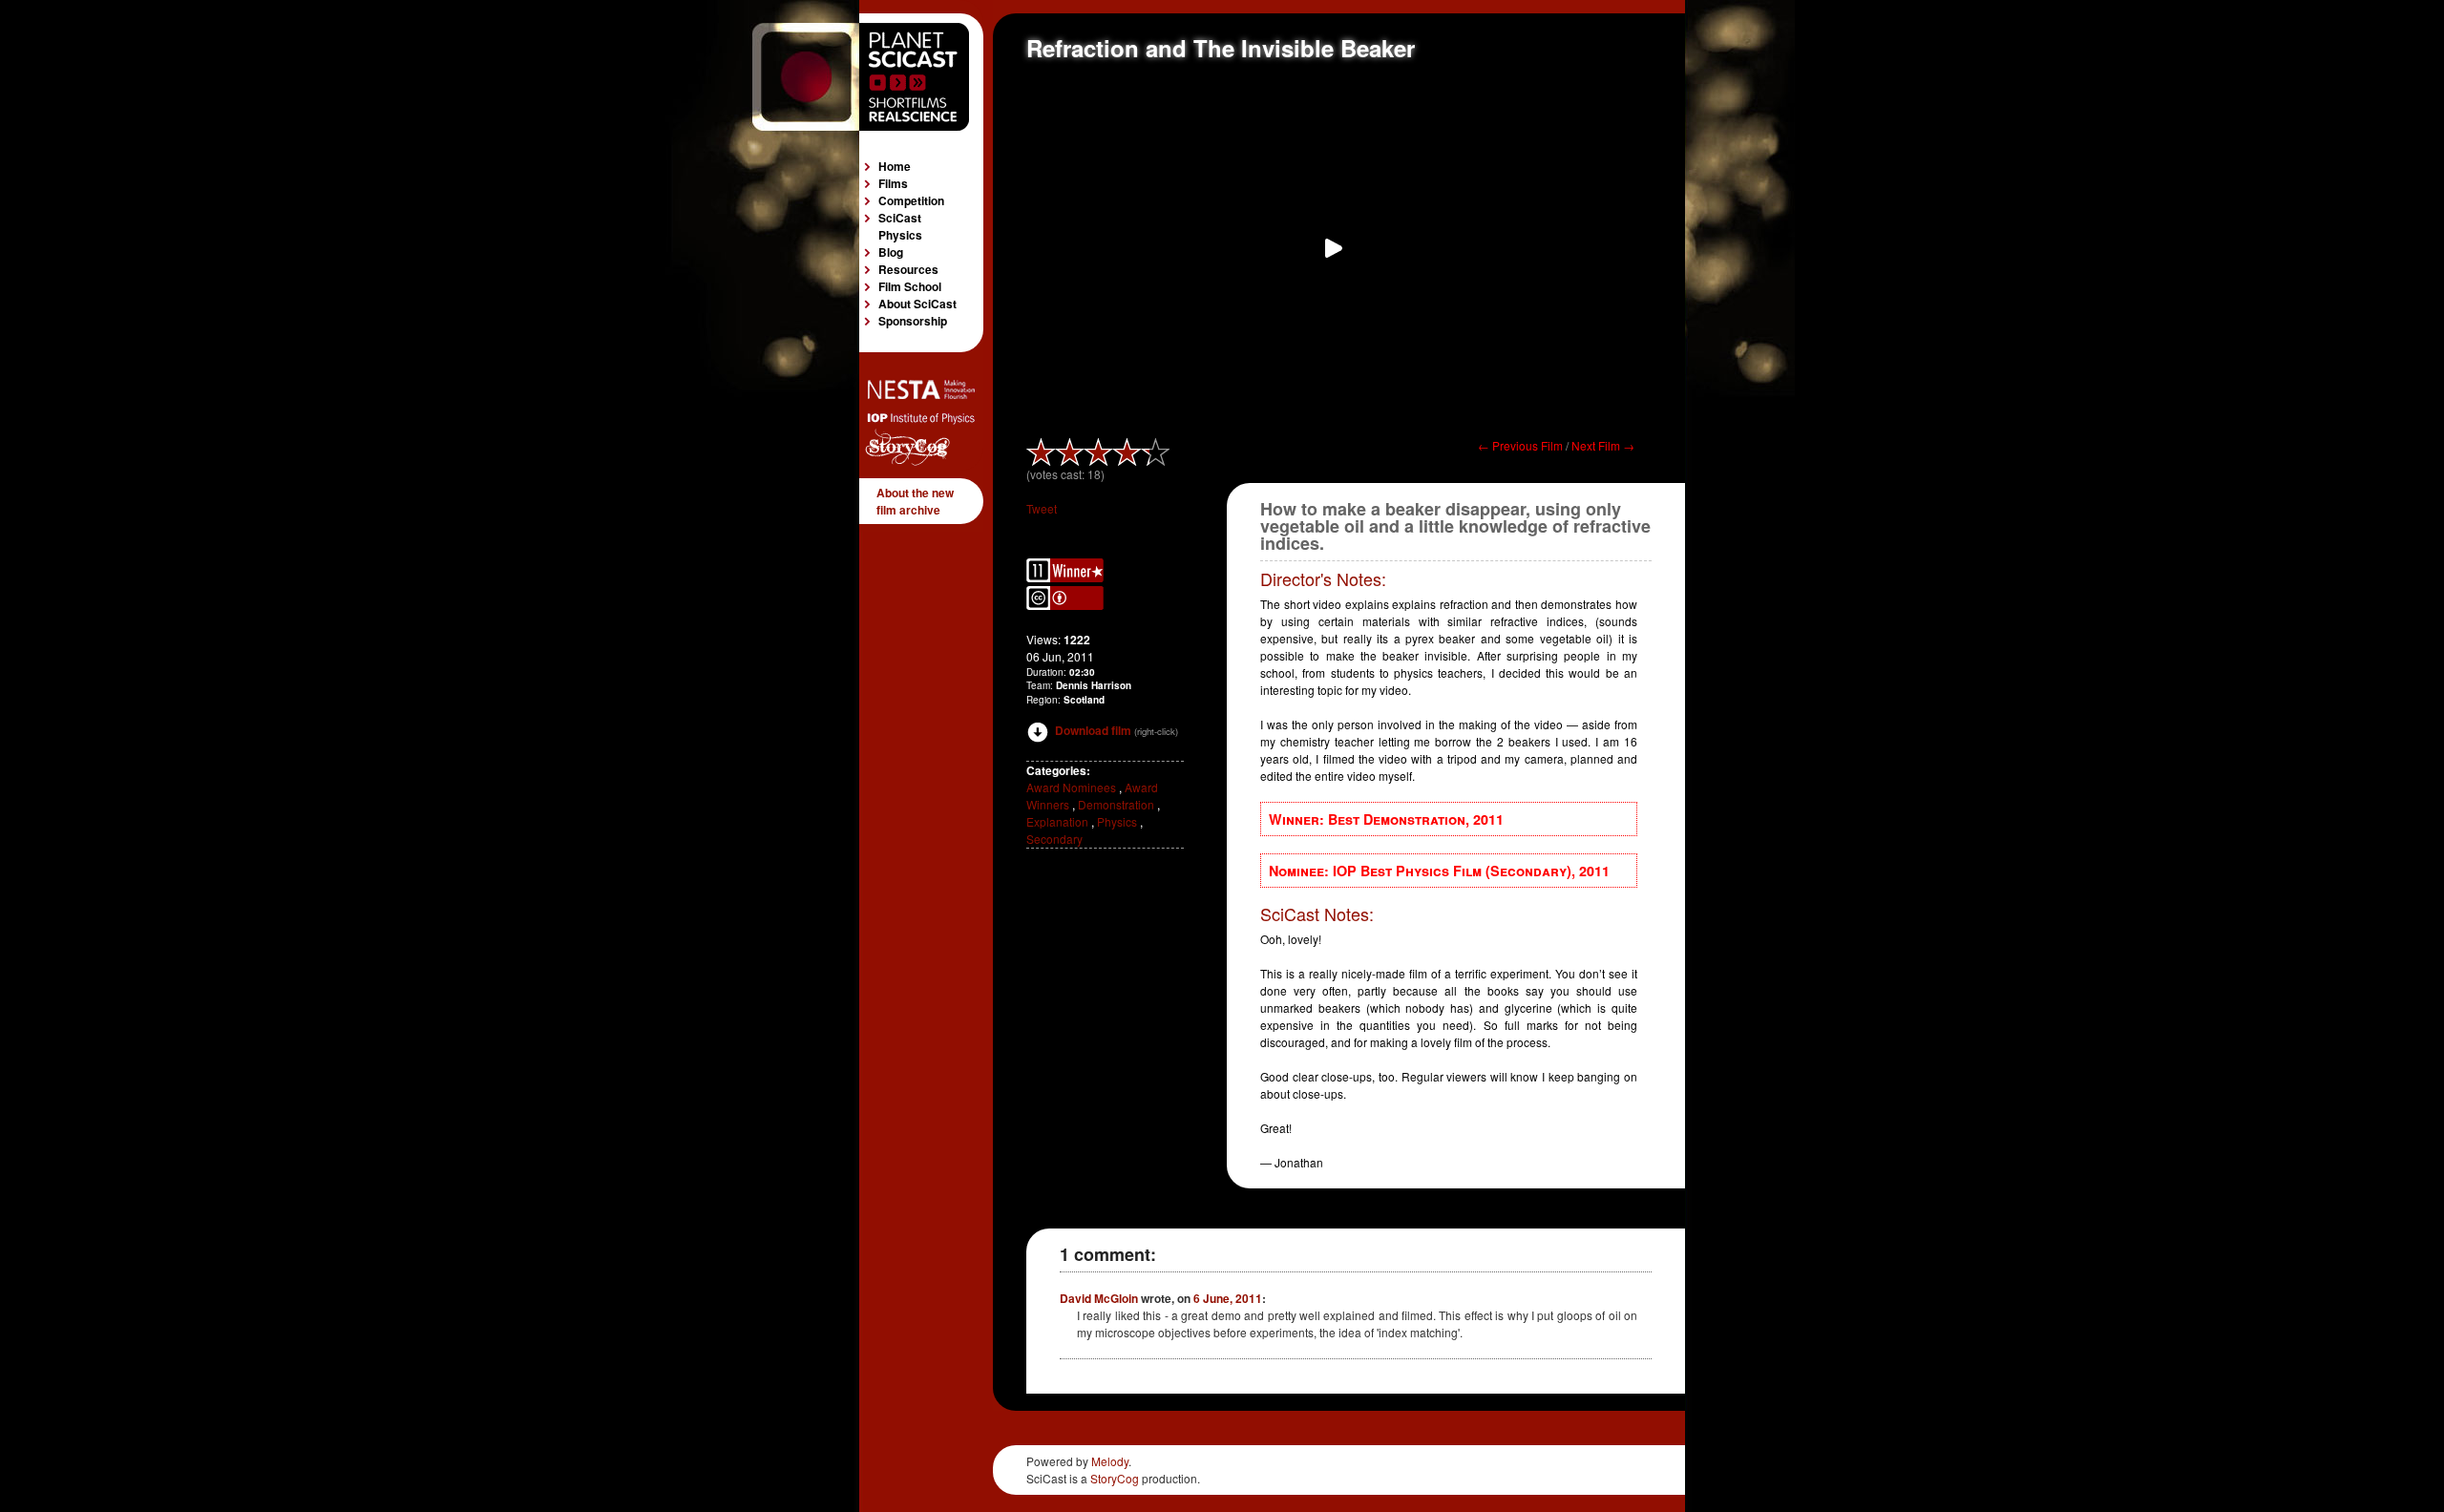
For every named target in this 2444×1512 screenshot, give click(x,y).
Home (895, 166)
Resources (908, 269)
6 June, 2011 (1228, 1298)
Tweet (1042, 508)
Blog (891, 252)
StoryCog (1115, 1478)
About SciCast (917, 304)
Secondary (1054, 839)
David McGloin (1099, 1298)
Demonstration (1116, 804)
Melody (1110, 1461)
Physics (1117, 821)
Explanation (1057, 821)
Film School (910, 286)
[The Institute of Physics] (917, 420)
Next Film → (1603, 445)
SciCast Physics (900, 226)
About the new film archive (915, 501)
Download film (1093, 730)
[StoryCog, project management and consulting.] (917, 462)
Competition (911, 200)
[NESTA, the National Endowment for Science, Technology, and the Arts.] (917, 394)
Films (893, 183)
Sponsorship (913, 321)
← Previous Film (1520, 445)
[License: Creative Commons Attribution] (1065, 605)
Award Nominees (1071, 787)
